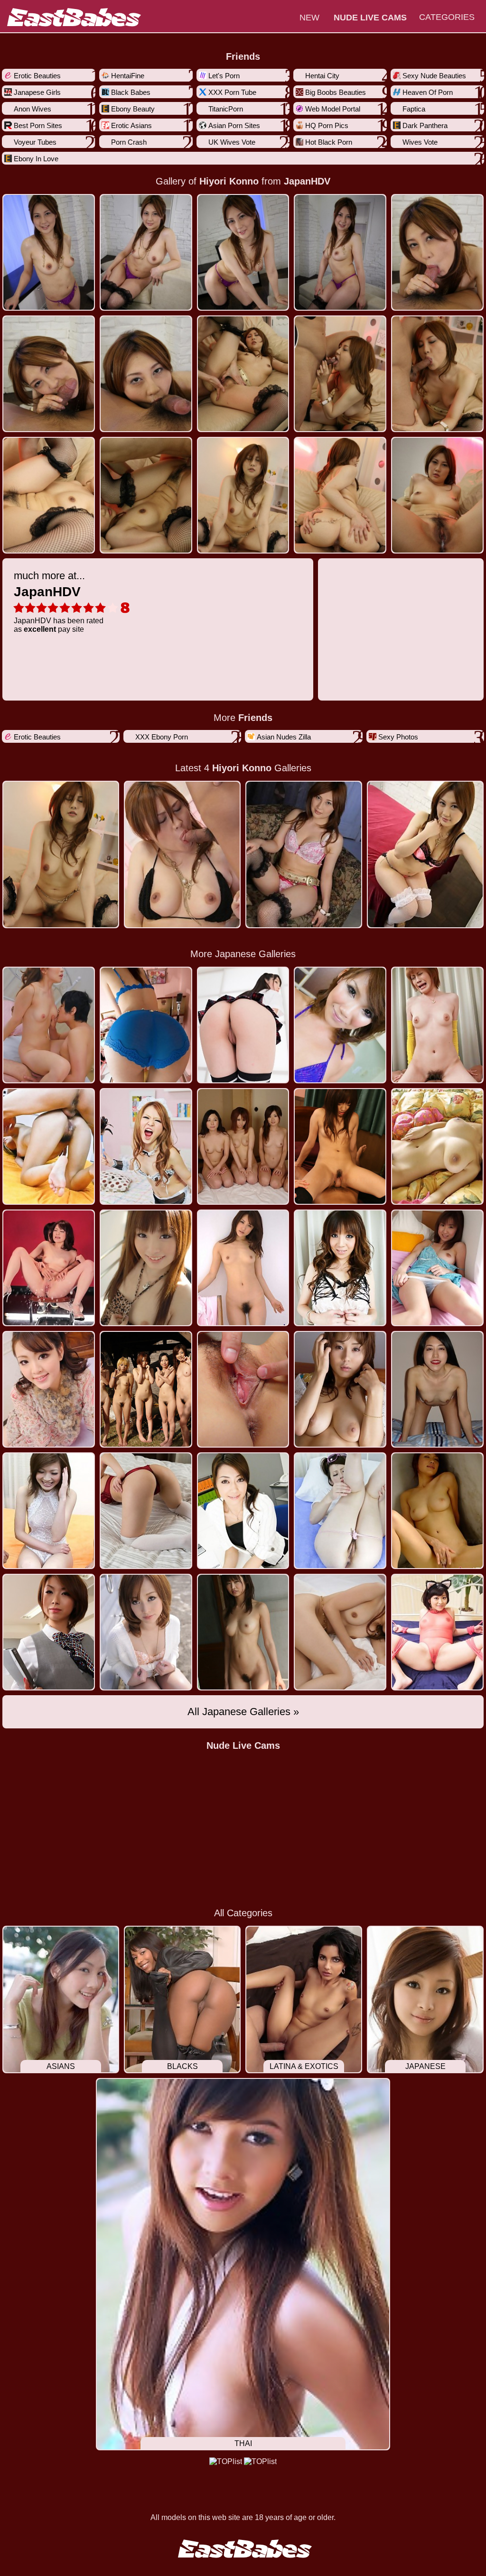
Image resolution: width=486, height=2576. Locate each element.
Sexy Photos (398, 737)
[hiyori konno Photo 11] (146, 495)
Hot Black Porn (329, 142)
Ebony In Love (36, 159)
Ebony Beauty (133, 109)
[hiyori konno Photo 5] (49, 374)
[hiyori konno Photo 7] (243, 374)
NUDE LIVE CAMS (370, 18)
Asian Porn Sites (234, 125)
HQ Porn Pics (327, 125)
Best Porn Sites (38, 125)
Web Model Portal (333, 109)
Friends (243, 56)
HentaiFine (128, 76)
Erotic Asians (131, 125)
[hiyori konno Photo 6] (146, 374)
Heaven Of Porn (428, 92)
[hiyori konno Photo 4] (437, 252)
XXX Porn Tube (232, 92)
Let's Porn (224, 76)
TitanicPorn (226, 109)
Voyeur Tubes (35, 142)
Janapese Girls (37, 92)
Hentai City (322, 76)
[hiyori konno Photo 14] (437, 495)
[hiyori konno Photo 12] (243, 495)
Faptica (414, 109)
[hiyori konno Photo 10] (49, 495)
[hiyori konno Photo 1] (146, 252)
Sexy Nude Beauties (434, 76)
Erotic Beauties (37, 76)
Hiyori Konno (229, 181)
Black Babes (131, 92)
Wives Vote (420, 142)
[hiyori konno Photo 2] (243, 252)
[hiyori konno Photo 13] (340, 495)
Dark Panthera (425, 125)
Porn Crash (129, 142)
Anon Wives (33, 109)
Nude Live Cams (243, 1745)
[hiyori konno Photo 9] (437, 374)
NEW (309, 18)
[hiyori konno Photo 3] (340, 252)
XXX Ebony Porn (162, 737)
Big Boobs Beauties (336, 92)
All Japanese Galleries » (243, 1712)
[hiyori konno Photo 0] (49, 252)
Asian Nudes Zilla (284, 737)
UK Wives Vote (232, 142)
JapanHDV (307, 181)
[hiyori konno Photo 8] (340, 374)
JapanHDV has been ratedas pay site (59, 601)
